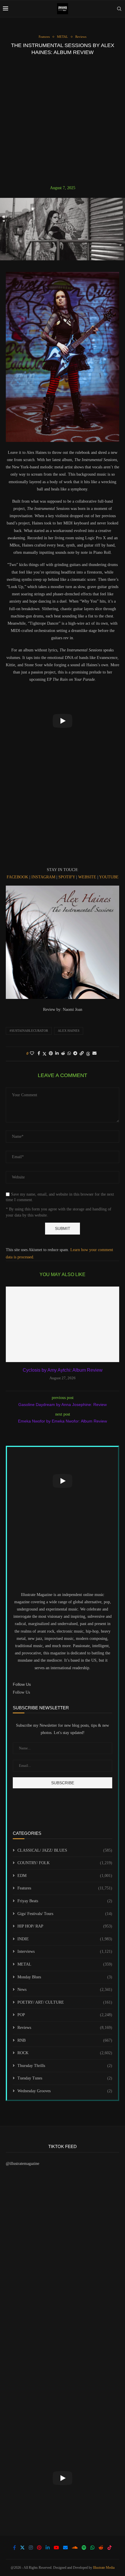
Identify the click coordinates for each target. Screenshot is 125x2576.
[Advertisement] (63, 120)
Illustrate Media (104, 2568)
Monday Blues (65, 1977)
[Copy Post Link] (82, 1054)
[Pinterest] (39, 2548)
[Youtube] (56, 2548)
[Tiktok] (110, 2548)
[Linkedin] (48, 2548)
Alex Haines (69, 1031)
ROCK (65, 2053)
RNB (65, 2040)
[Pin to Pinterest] (51, 1054)
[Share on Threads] (88, 1054)
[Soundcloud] (75, 2548)
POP (65, 2015)
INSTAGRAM (44, 877)
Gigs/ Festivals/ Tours (65, 1914)
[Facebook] (15, 2548)
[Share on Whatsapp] (69, 1054)
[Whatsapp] (92, 2548)
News (65, 1990)
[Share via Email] (94, 1054)
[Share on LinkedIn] (57, 1054)
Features (65, 1888)
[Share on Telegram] (75, 1054)
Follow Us (21, 1692)
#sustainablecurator (29, 1031)
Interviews (65, 1951)
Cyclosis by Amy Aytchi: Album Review (63, 1370)
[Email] (65, 2548)
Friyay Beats (65, 1901)
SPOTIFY (67, 877)
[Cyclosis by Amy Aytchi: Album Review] (63, 1324)
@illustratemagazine (23, 2164)
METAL (65, 1964)
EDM (65, 1876)
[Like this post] (32, 1054)
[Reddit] (101, 2548)
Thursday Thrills (65, 2066)
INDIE (65, 1939)
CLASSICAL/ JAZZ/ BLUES (65, 1850)
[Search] (119, 9)
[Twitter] (22, 2548)
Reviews (65, 2028)
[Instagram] (31, 2548)
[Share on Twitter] (44, 1054)
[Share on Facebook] (39, 1054)
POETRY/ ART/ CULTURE (65, 2002)
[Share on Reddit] (63, 1054)
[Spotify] (84, 2548)
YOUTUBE (109, 877)
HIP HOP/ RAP (65, 1926)
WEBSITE (88, 877)
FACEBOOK (18, 877)
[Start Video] (63, 721)
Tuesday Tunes (65, 2078)
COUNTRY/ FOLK (65, 1863)
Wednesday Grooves (65, 2091)
